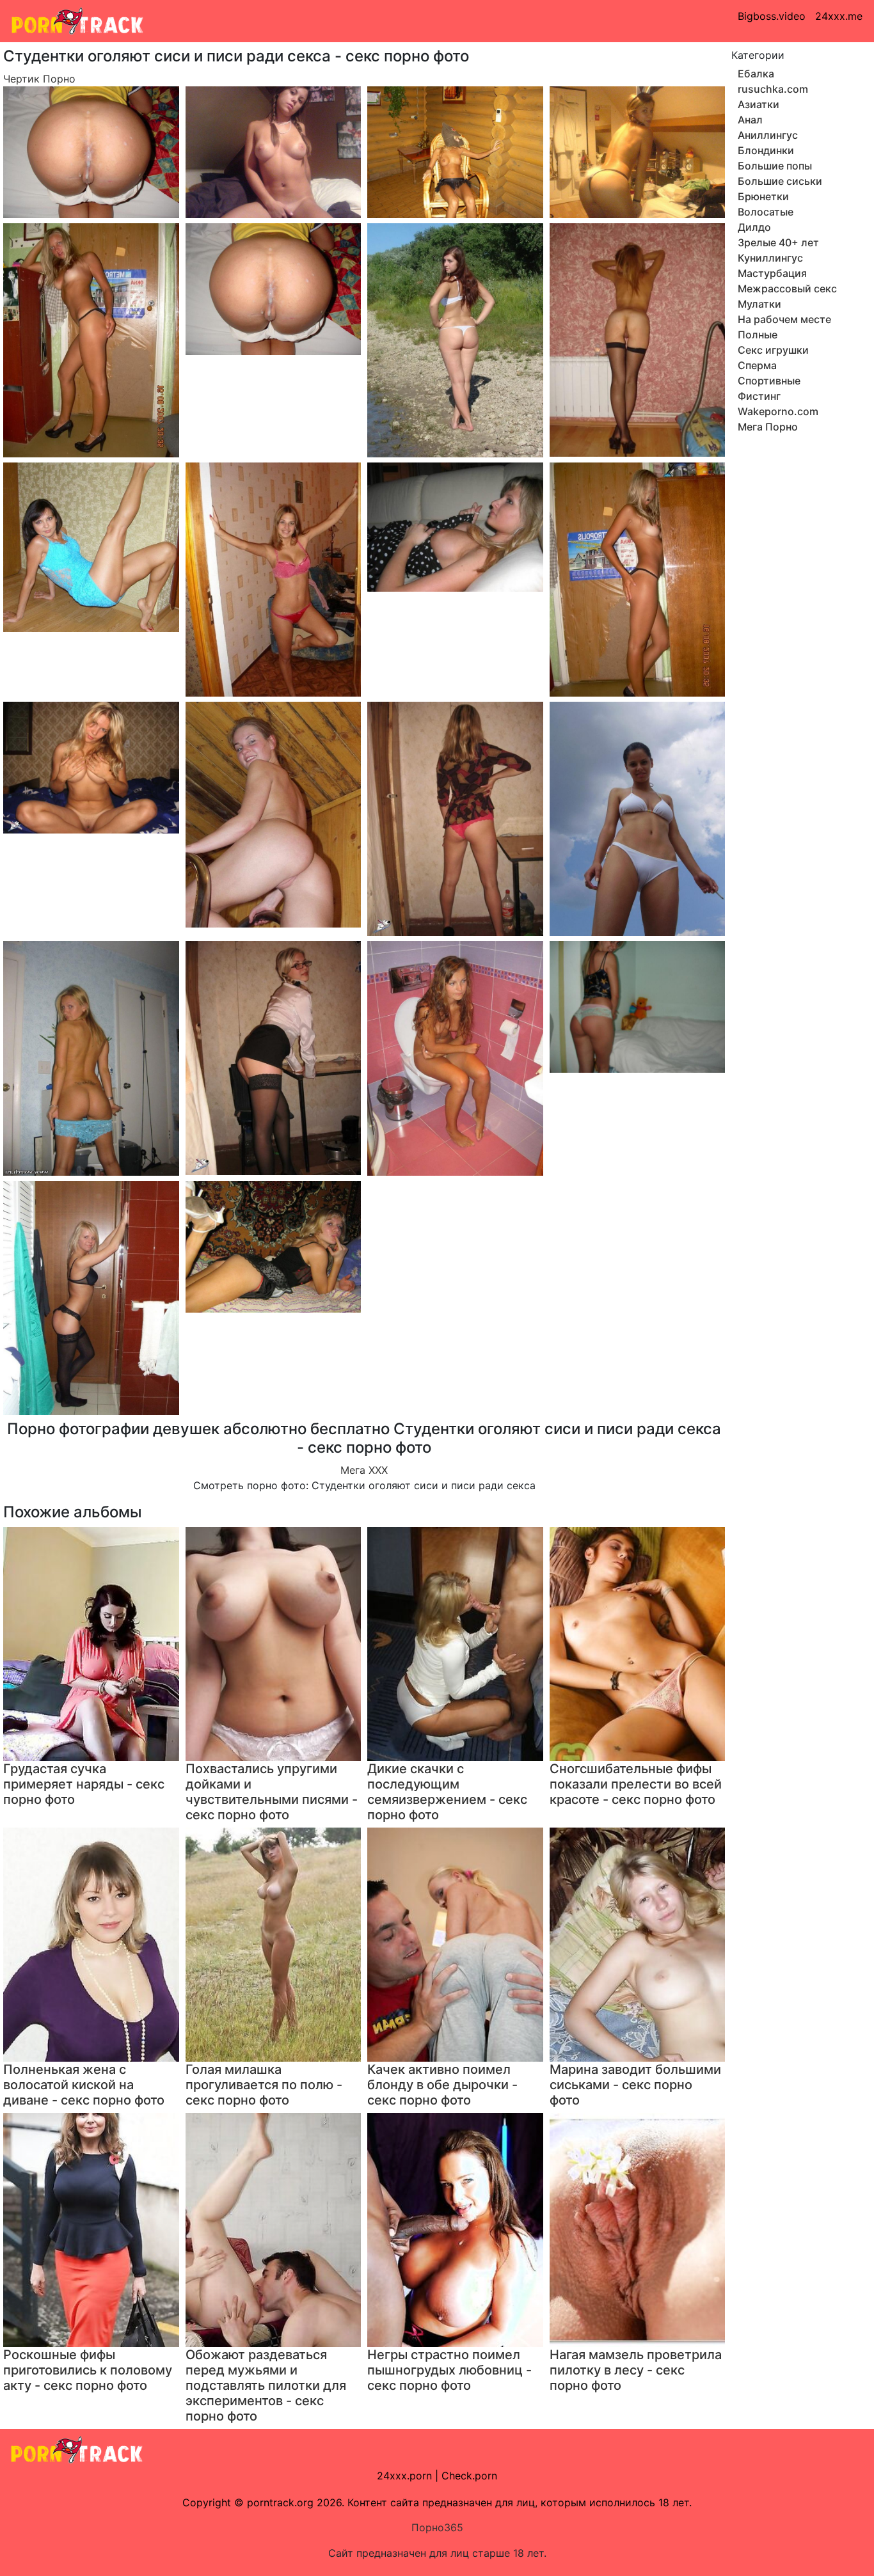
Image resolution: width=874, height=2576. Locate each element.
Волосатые (766, 212)
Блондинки (766, 150)
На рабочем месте (784, 319)
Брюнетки (763, 196)
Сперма (757, 365)
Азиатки (759, 104)
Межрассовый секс (787, 288)
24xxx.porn (404, 2476)
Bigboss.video (772, 16)
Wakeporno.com (778, 411)
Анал (750, 120)
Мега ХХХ (364, 1470)
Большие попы (775, 166)
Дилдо (754, 227)
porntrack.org (280, 2502)
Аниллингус (768, 135)
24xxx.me (839, 16)
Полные (758, 335)
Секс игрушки (773, 350)
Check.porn (469, 2476)
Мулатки (759, 304)
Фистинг (759, 396)
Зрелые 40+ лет (778, 242)
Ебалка (756, 74)
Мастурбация (772, 273)
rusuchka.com (773, 89)
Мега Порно (768, 427)
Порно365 (437, 2527)
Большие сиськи (780, 181)
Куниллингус (770, 258)
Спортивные (769, 381)
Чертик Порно (39, 79)
